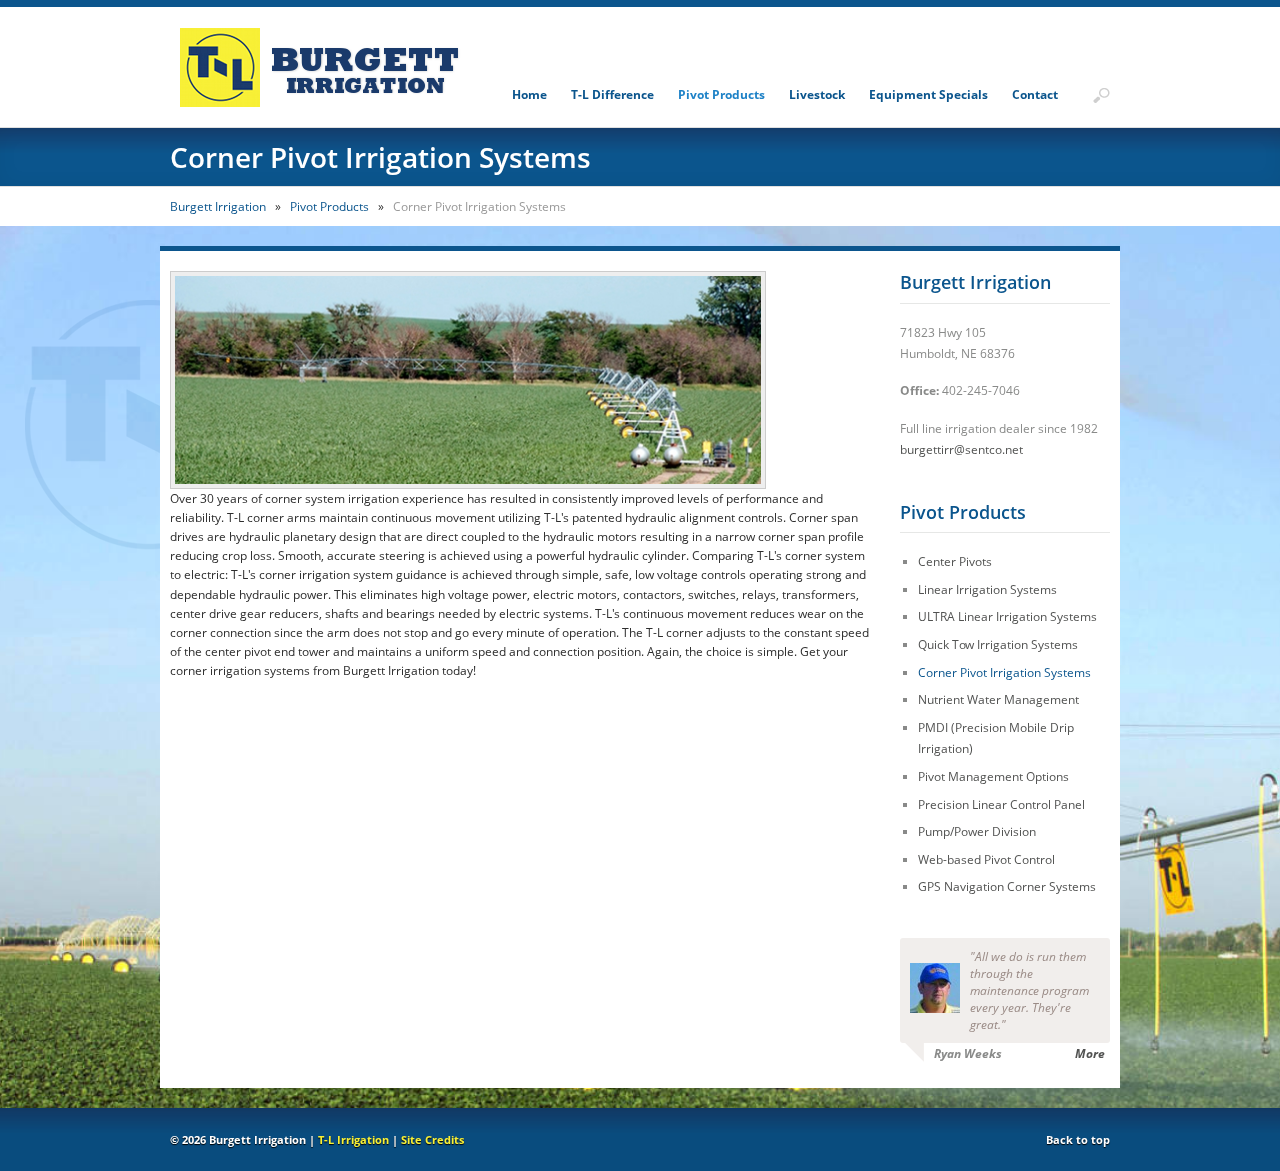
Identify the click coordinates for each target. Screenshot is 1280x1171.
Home (529, 94)
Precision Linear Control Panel (1001, 804)
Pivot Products (721, 94)
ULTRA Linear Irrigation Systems (1007, 616)
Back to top (1078, 1139)
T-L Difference (612, 94)
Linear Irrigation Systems (987, 589)
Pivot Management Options (993, 776)
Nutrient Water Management (998, 699)
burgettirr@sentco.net (961, 449)
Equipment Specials (928, 94)
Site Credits (432, 1139)
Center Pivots (955, 561)
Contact (1035, 94)
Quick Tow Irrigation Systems (998, 644)
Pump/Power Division (977, 831)
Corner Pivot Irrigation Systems (1004, 672)
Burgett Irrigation (218, 206)
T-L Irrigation (353, 1139)
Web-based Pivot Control (986, 859)
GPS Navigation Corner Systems (1007, 886)
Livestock (817, 94)
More (1090, 1053)
